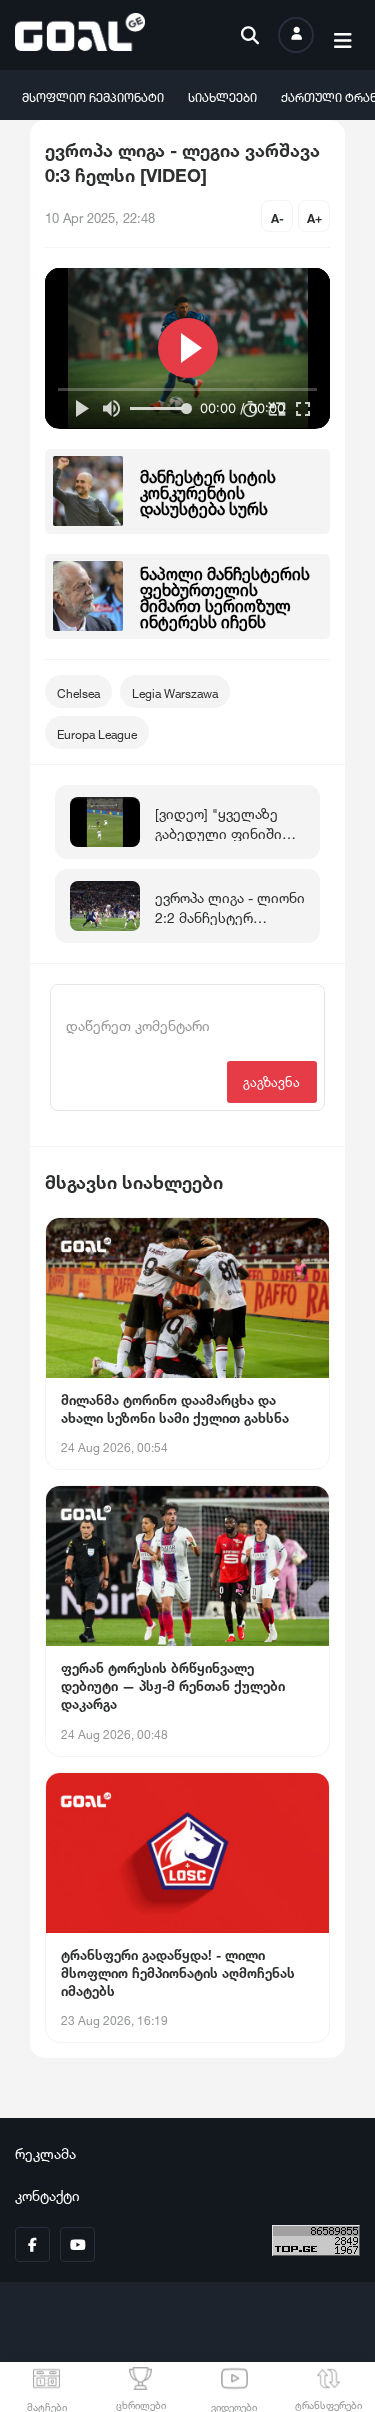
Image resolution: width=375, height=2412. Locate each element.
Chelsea (78, 691)
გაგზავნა (271, 1080)
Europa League (97, 732)
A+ (314, 216)
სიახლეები (222, 95)
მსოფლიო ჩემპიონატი (93, 95)
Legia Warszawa (175, 691)
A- (277, 216)
